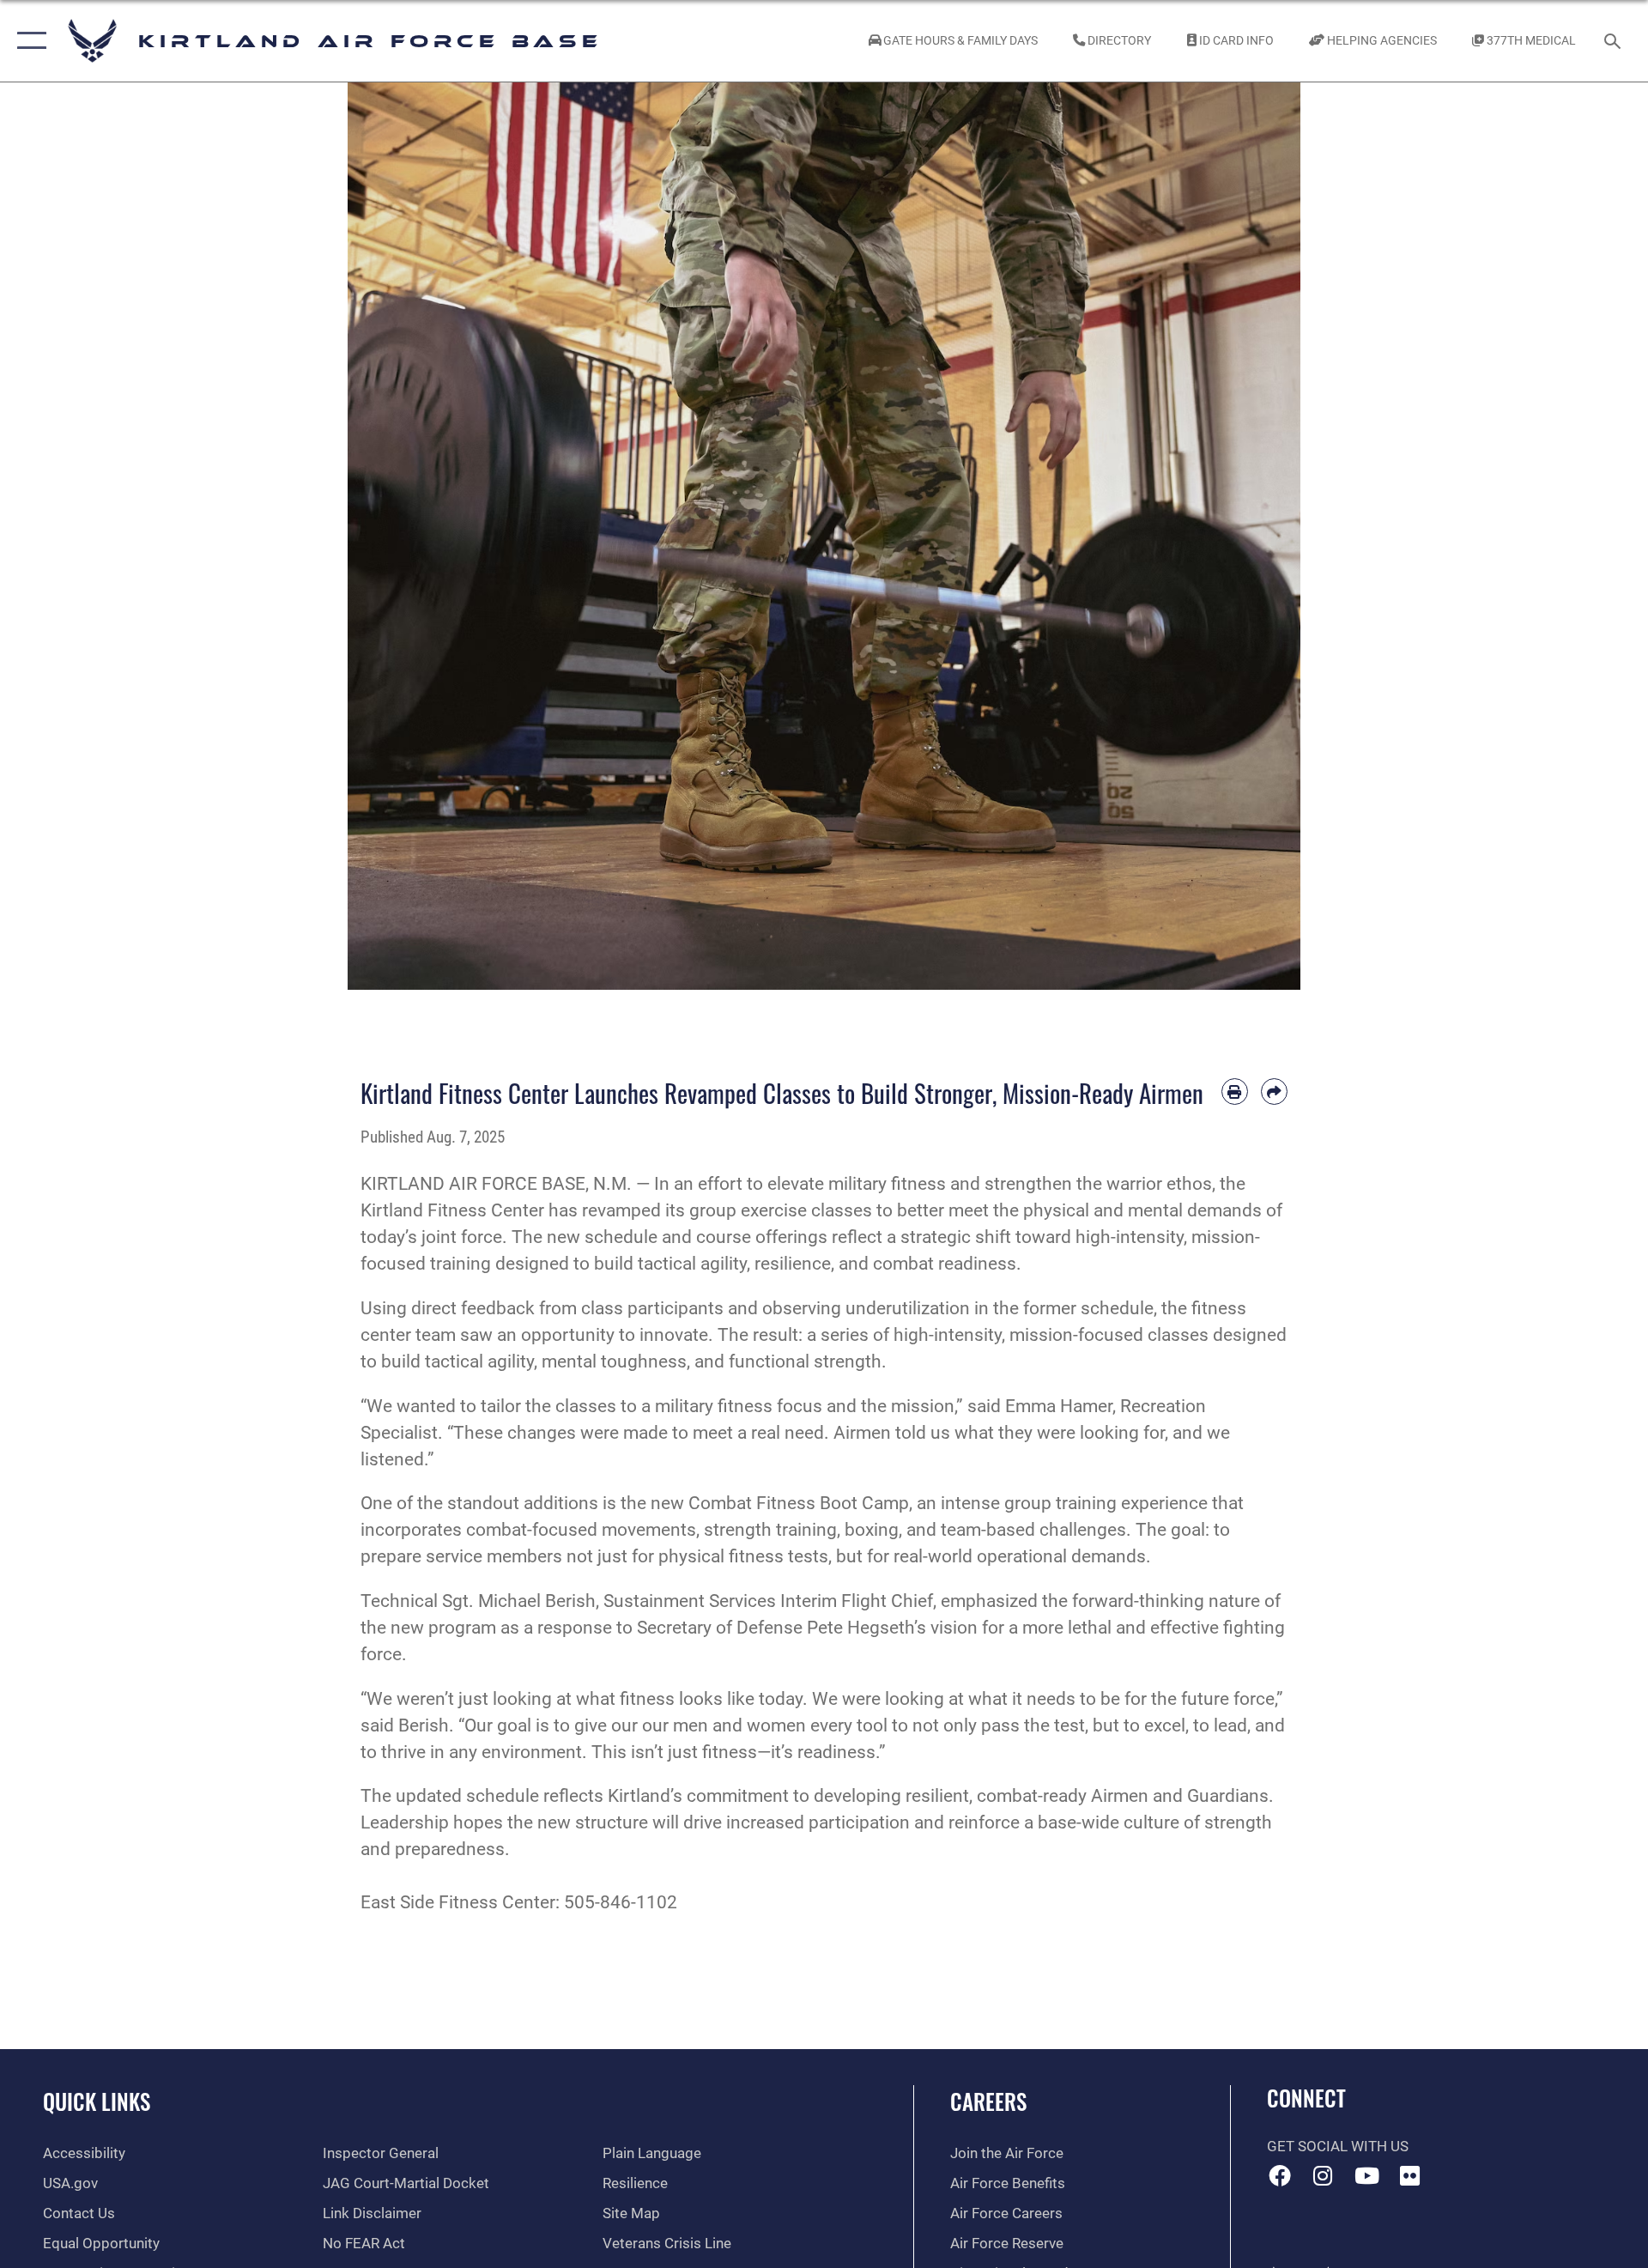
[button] (28, 41)
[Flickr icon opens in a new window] (1410, 2175)
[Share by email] (1274, 1092)
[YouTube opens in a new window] (1366, 2175)
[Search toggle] (1614, 41)
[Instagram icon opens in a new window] (1323, 2175)
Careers (988, 2101)
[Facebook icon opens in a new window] (1280, 2175)
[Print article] (1235, 1092)
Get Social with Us (1338, 2147)
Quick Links (97, 2101)
